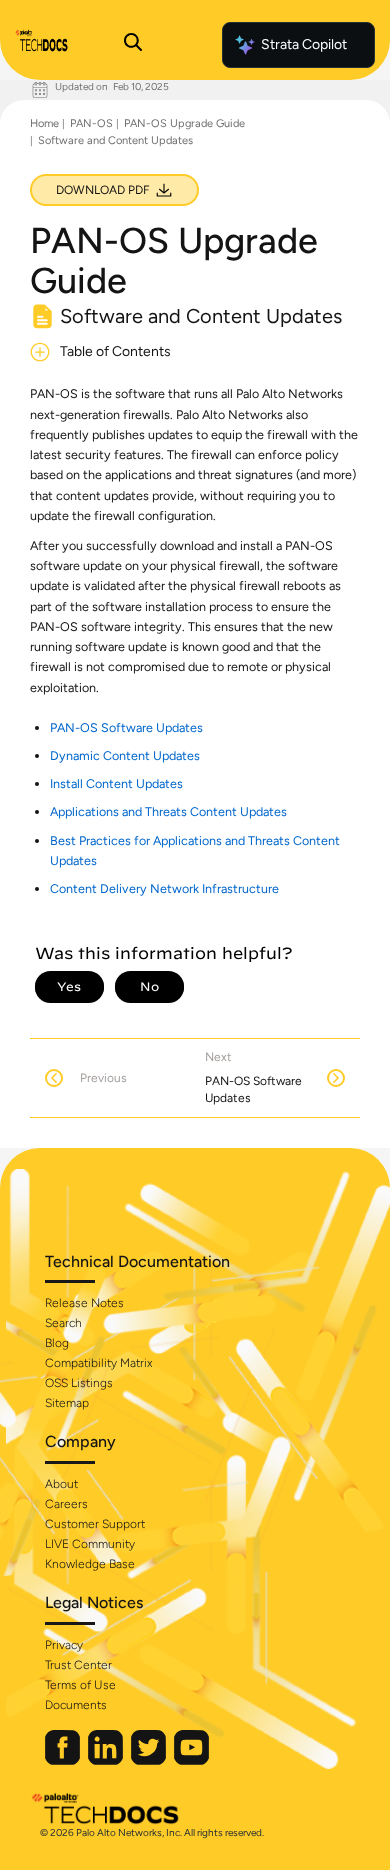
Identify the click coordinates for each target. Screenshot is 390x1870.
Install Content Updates (116, 783)
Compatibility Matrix (98, 1363)
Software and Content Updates (115, 140)
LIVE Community (90, 1544)
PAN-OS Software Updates (126, 727)
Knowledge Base (90, 1564)
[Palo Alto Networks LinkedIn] (107, 1760)
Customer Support (95, 1524)
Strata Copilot (304, 44)
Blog (57, 1343)
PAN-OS (91, 123)
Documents (76, 1705)
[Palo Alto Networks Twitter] (150, 1760)
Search (63, 1323)
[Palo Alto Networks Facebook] (64, 1760)
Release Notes (84, 1303)
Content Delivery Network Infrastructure (164, 888)
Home (44, 123)
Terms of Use (80, 1685)
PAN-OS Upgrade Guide (184, 123)
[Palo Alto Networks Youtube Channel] (191, 1760)
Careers (66, 1504)
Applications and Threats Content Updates (168, 811)
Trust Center (78, 1665)
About (61, 1484)
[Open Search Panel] (133, 45)
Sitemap (67, 1403)
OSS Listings (79, 1383)
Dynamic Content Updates (125, 755)
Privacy (64, 1645)
